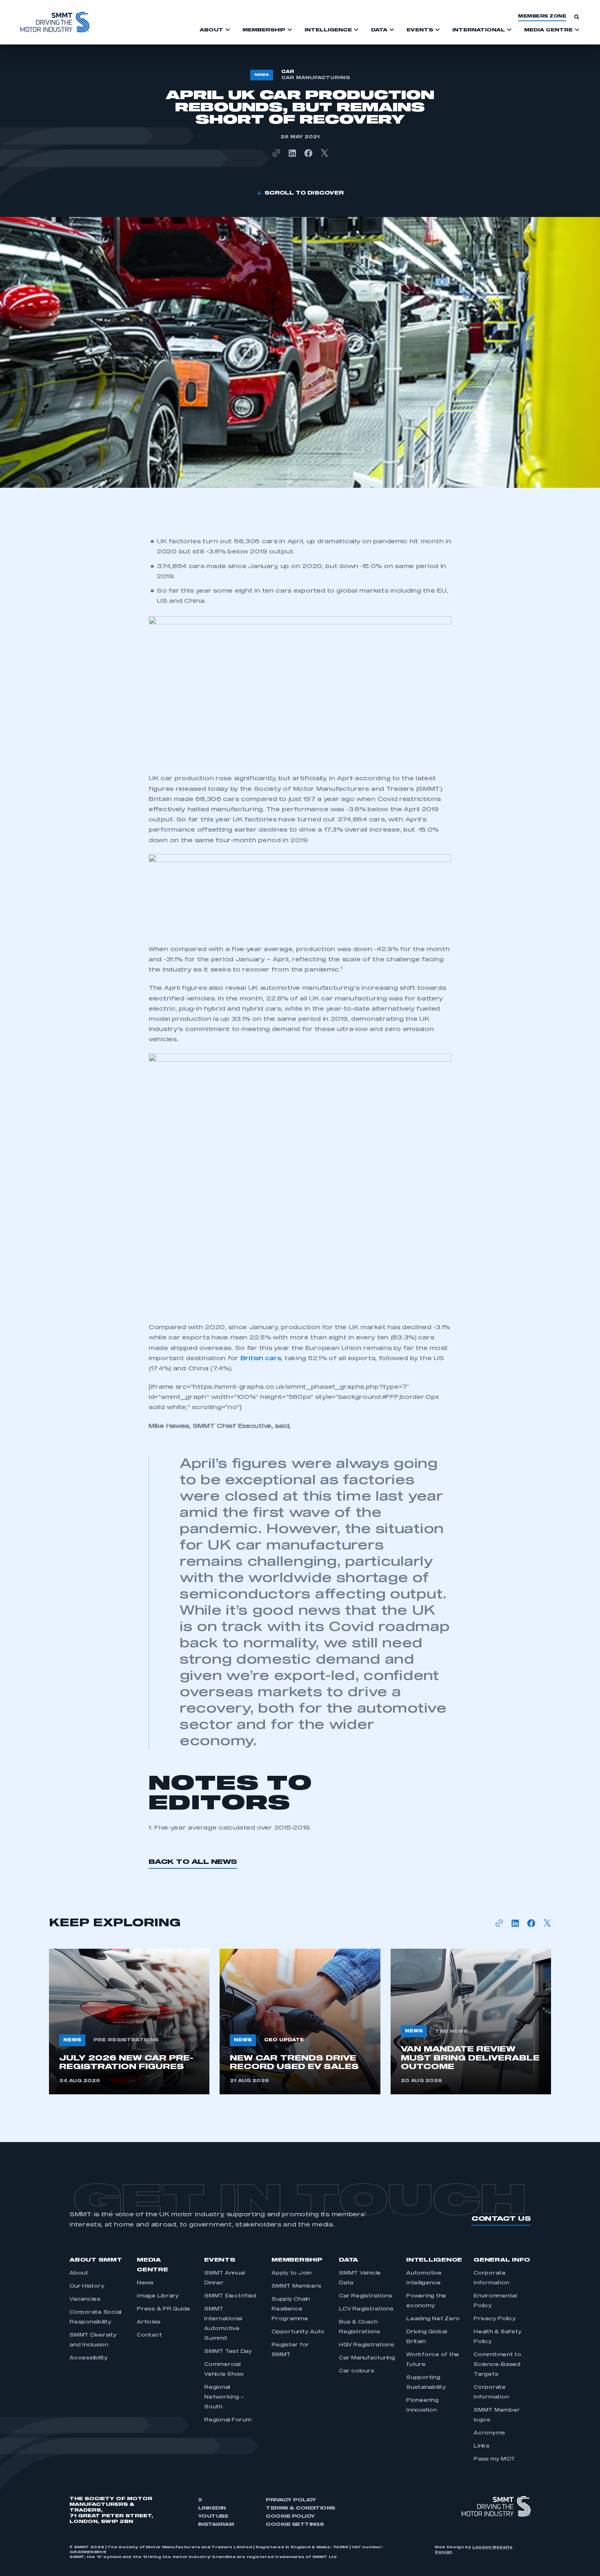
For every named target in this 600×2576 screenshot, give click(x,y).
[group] (129, 2022)
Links (481, 2446)
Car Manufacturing (367, 2358)
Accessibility (89, 2358)
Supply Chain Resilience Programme (291, 2309)
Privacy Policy (495, 2319)
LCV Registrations (366, 2309)
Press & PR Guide (163, 2309)
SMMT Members (296, 2286)
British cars (261, 1359)
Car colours (356, 2371)
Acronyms (489, 2433)
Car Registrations (366, 2296)
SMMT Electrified (230, 2296)
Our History (87, 2286)
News (145, 2283)
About (79, 2273)
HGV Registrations (367, 2345)
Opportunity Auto (298, 2332)
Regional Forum (228, 2420)
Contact (149, 2335)
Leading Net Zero (433, 2319)
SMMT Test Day (228, 2352)
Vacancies (85, 2299)
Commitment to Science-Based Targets (497, 2365)
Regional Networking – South (224, 2397)
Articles (149, 2322)
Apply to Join (291, 2273)
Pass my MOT (494, 2459)
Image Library (158, 2296)
